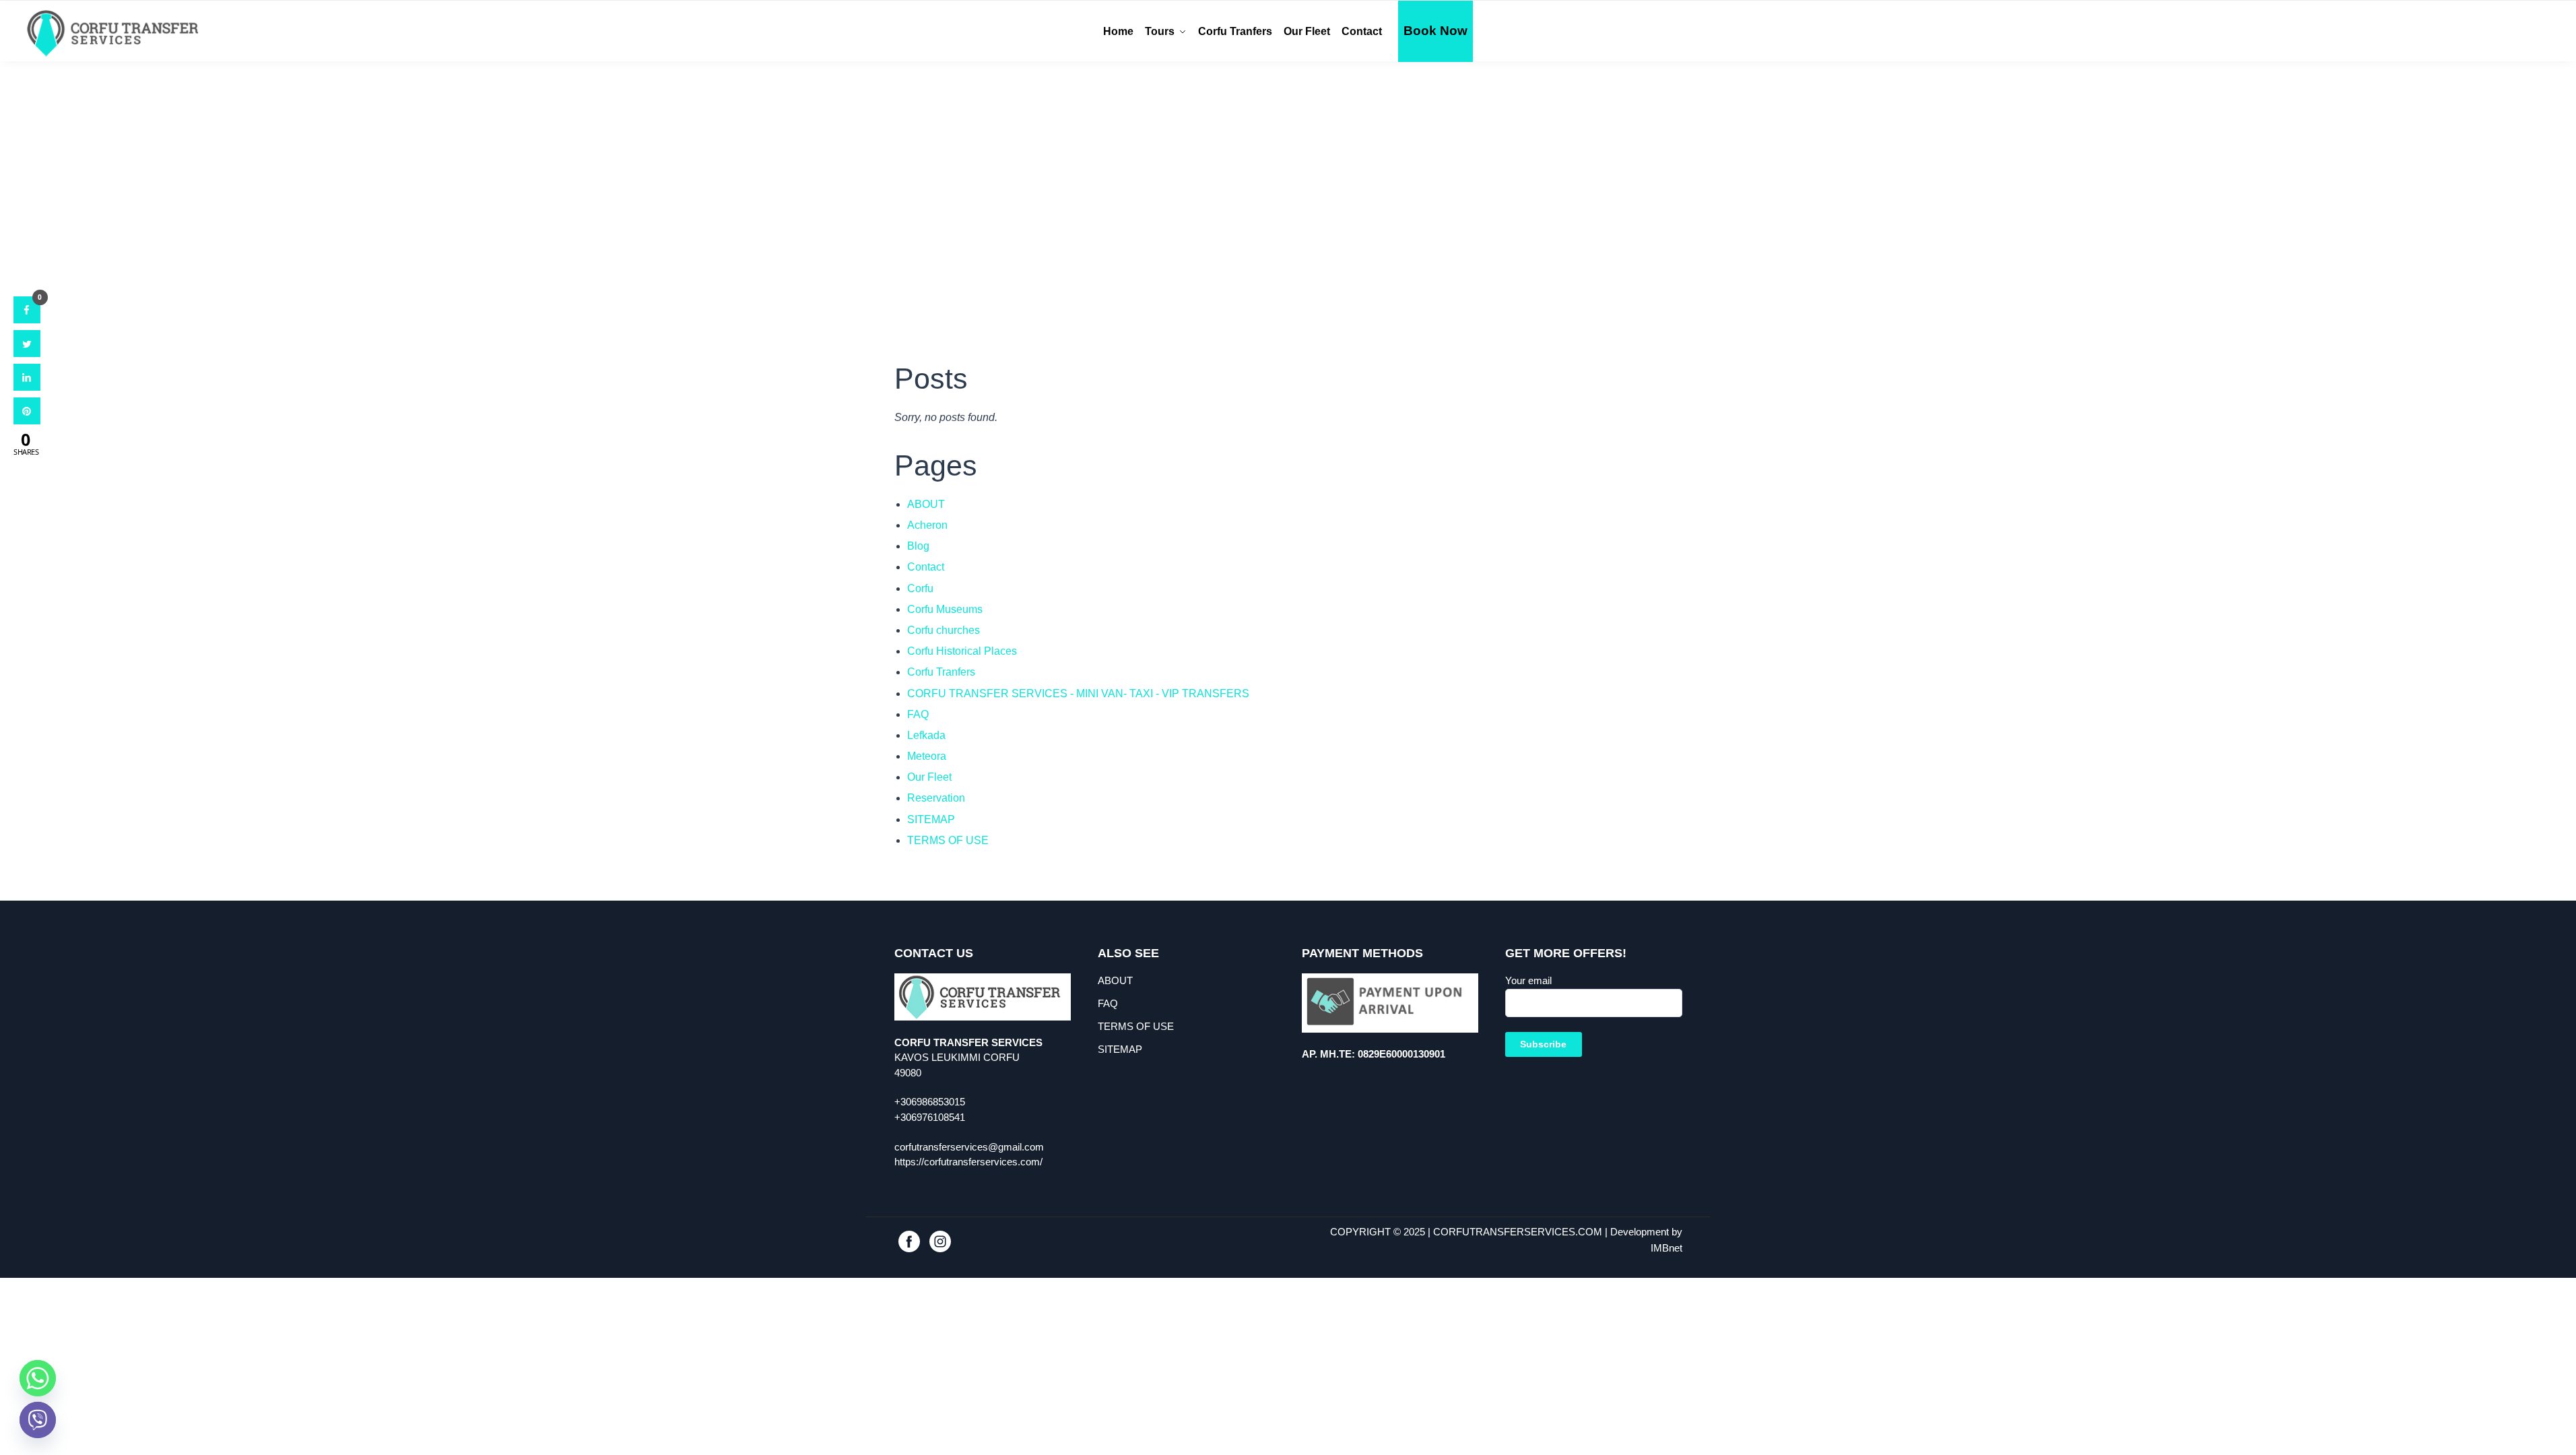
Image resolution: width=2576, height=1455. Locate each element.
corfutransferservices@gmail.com (969, 1147)
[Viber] (38, 1420)
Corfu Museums (945, 609)
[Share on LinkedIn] (27, 387)
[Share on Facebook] (27, 319)
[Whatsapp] (38, 1378)
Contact (926, 567)
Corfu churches (944, 630)
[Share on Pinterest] (27, 420)
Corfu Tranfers (941, 672)
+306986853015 (930, 1102)
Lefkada (926, 735)
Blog (918, 546)
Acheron (927, 525)
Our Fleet (929, 777)
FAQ (918, 714)
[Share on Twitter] (27, 353)
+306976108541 (930, 1117)
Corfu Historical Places (962, 651)
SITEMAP (931, 819)
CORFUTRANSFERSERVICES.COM (1518, 1232)
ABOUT (926, 504)
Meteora (927, 756)
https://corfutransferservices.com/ (968, 1162)
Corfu (920, 588)
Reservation (936, 798)
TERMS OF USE (948, 840)
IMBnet (1666, 1248)
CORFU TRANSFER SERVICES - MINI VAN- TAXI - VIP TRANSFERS (1078, 693)
